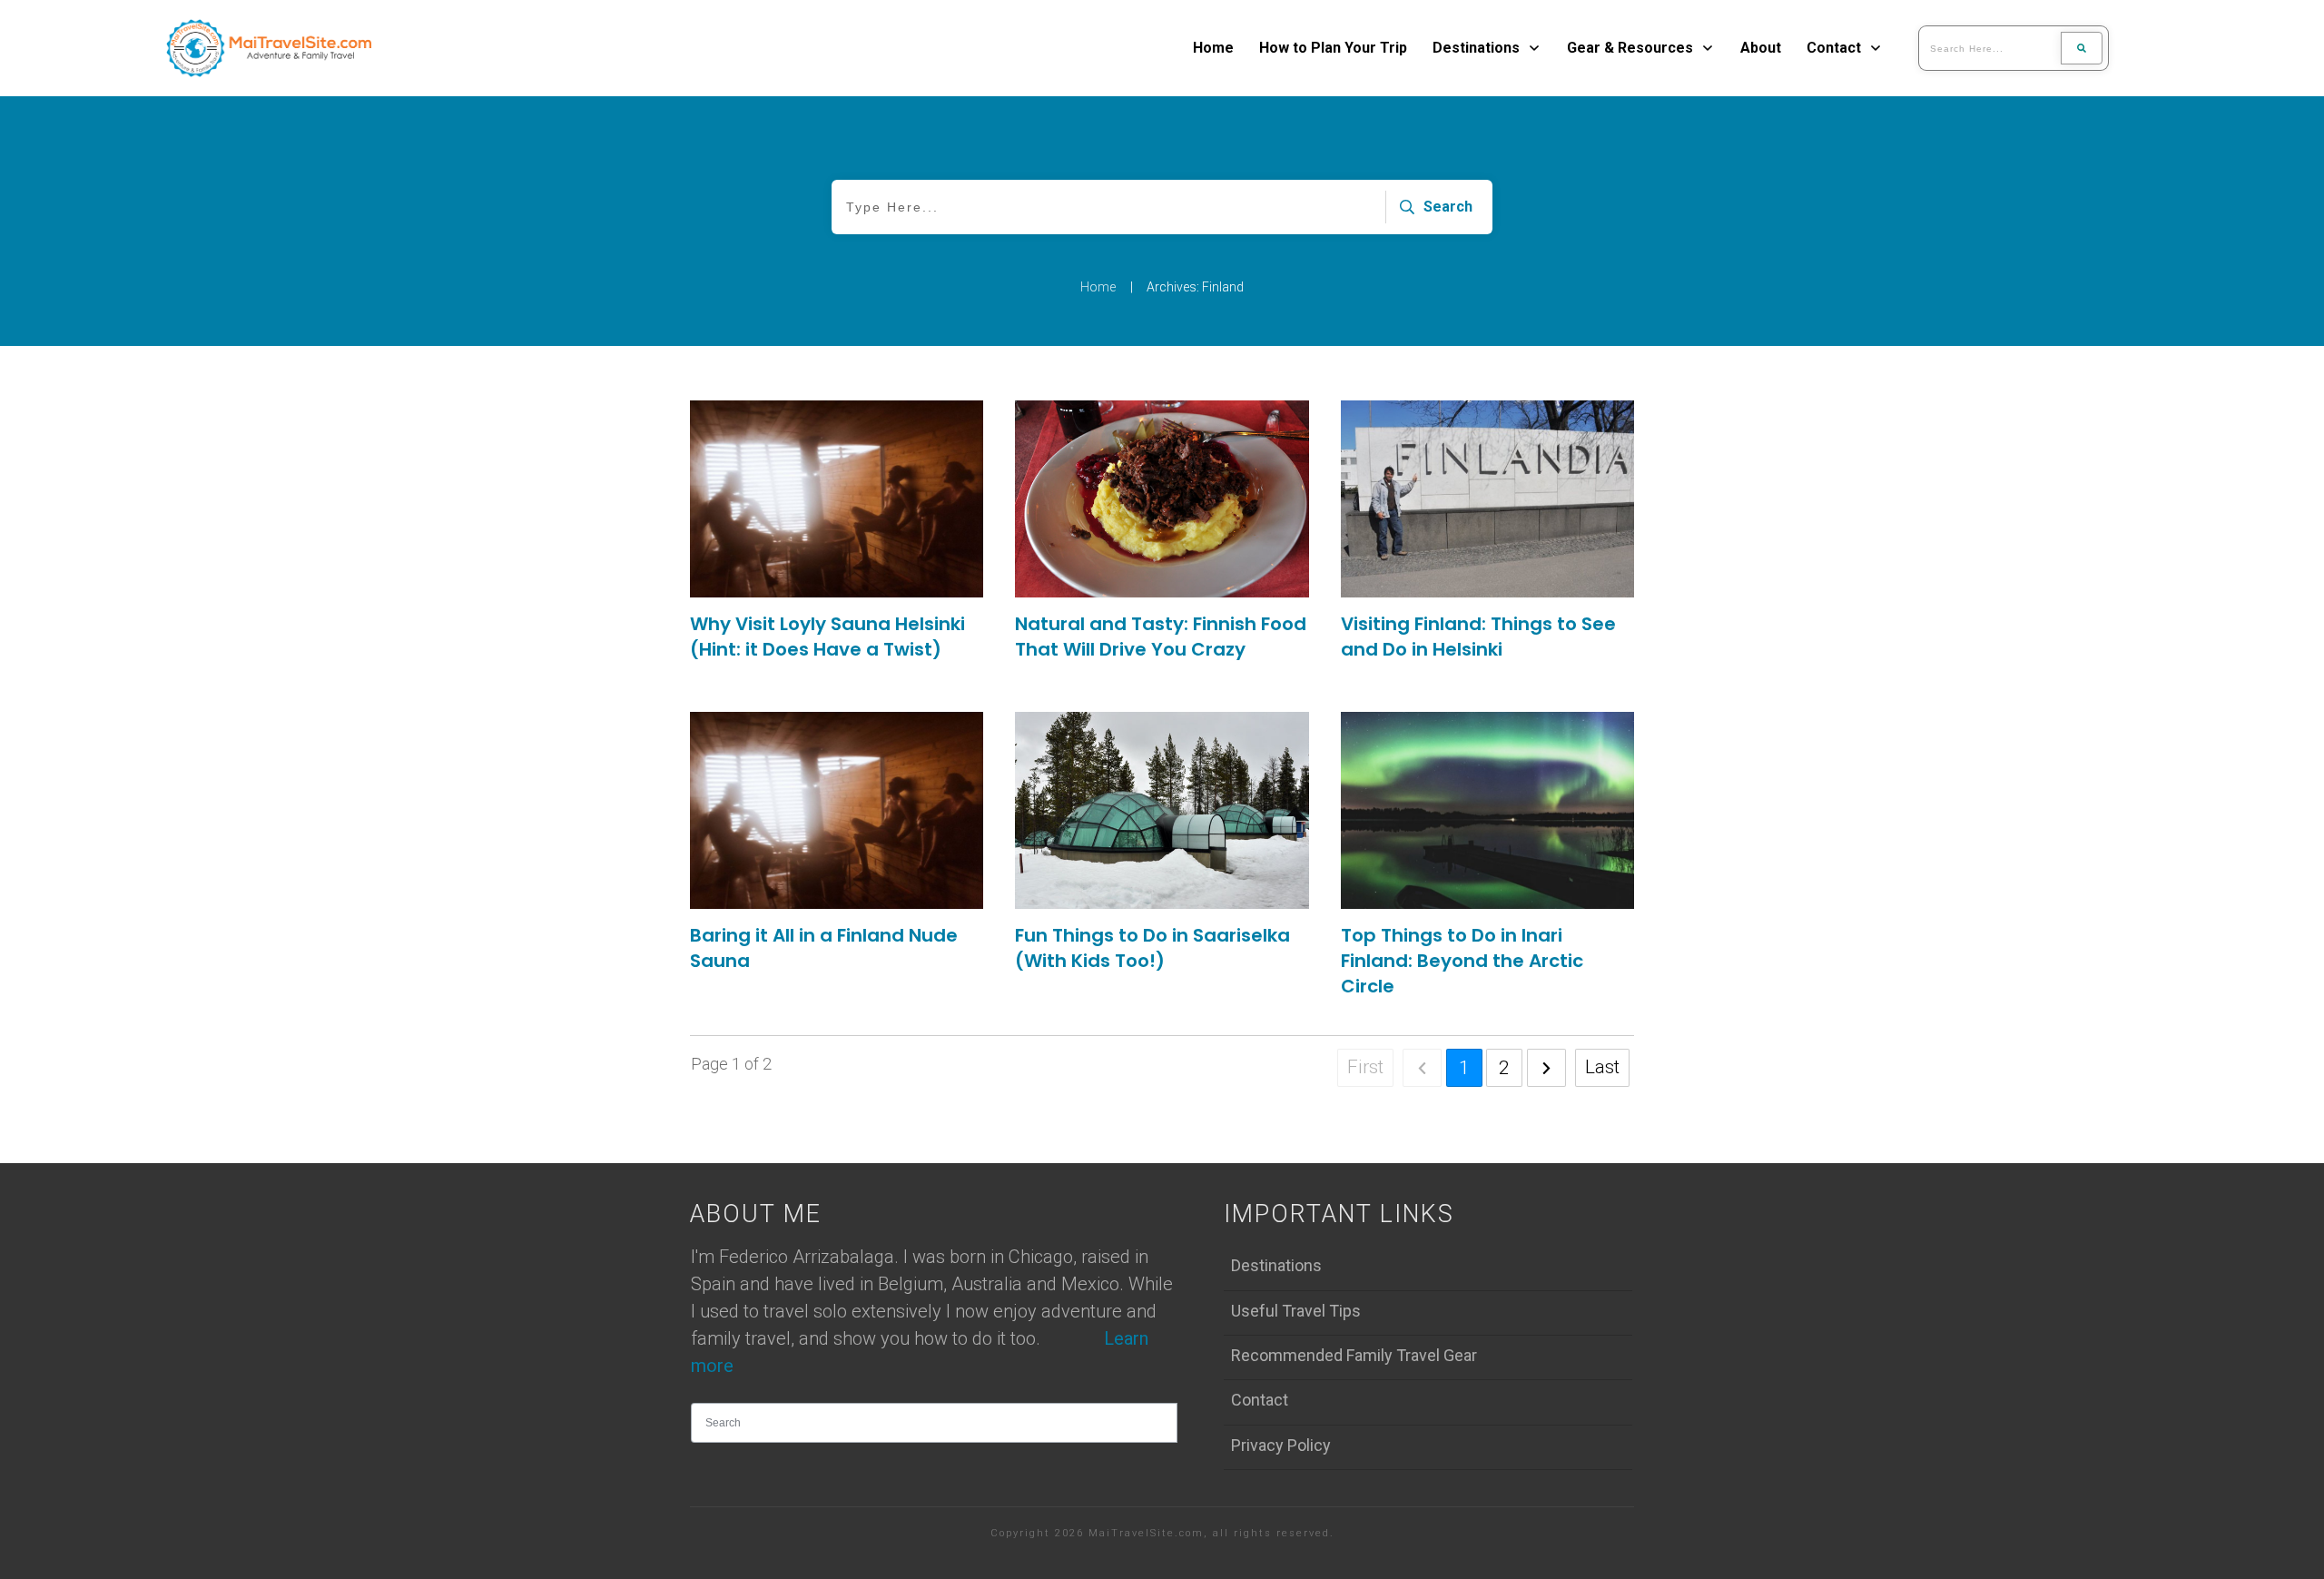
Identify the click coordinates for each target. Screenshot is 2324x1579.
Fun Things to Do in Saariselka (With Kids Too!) (1152, 948)
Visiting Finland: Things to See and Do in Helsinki (1478, 637)
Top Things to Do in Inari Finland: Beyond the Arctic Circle (1462, 961)
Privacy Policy (1281, 1445)
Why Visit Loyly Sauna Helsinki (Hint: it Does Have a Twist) (827, 637)
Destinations (1276, 1265)
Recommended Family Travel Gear (1354, 1355)
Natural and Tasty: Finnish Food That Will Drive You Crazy (1161, 637)
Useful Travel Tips (1296, 1311)
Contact (1260, 1400)
